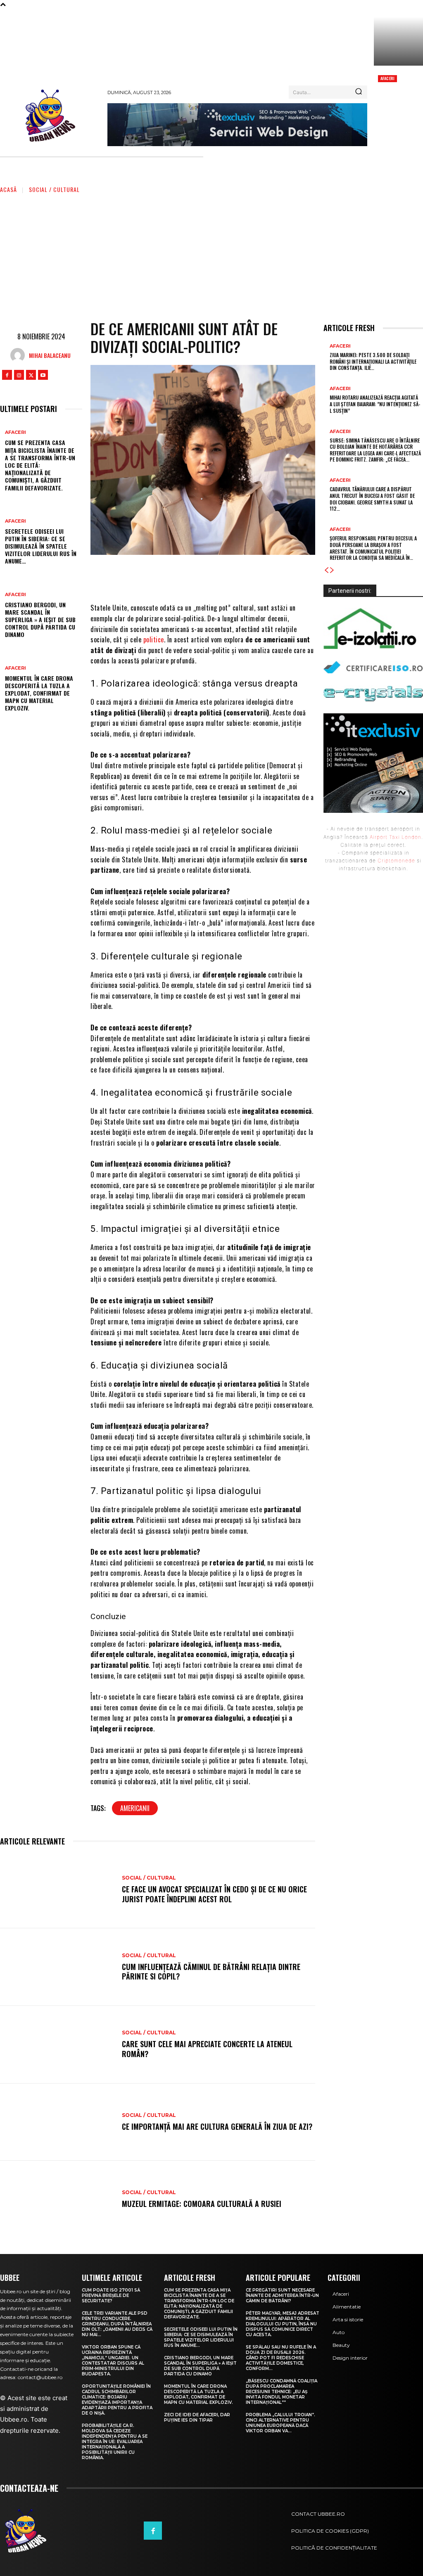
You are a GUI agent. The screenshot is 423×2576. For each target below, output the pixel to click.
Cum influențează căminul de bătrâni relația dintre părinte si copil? (211, 1971)
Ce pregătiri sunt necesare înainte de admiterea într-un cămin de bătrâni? (282, 2295)
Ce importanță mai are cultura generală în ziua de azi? (217, 2126)
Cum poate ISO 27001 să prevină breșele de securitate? (111, 2295)
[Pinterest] (221, 578)
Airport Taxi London (396, 837)
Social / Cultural (54, 189)
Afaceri (387, 78)
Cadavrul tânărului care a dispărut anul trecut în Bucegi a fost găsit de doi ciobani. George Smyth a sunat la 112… (372, 499)
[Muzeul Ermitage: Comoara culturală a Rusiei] (57, 2200)
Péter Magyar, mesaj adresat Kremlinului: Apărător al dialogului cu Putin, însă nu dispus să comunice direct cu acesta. (283, 2324)
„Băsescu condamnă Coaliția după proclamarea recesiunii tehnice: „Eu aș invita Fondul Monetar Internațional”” (282, 2392)
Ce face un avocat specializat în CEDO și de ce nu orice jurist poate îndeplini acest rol (214, 1894)
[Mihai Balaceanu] (20, 355)
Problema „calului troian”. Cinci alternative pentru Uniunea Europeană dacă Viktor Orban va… (280, 2423)
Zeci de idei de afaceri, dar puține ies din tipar (197, 2417)
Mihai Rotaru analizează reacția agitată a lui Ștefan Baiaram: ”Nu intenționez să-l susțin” (375, 404)
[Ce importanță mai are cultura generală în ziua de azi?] (57, 2122)
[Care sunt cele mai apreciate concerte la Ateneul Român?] (57, 2045)
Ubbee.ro (14, 2419)
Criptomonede (396, 861)
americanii (135, 1808)
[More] (271, 578)
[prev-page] (326, 570)
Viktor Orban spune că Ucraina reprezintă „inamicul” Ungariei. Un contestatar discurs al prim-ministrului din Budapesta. (113, 2361)
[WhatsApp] (246, 578)
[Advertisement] (211, 256)
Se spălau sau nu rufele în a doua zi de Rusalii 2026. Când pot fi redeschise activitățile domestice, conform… (281, 2358)
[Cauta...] (359, 92)
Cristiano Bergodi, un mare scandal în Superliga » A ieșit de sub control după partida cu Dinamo (40, 620)
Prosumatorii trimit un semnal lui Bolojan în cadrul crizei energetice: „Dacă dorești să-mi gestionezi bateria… (398, 106)
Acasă (8, 189)
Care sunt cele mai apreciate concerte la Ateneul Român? (207, 2049)
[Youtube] (43, 375)
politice (154, 639)
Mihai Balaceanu (50, 355)
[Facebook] (7, 375)
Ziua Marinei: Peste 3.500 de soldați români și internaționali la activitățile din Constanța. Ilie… (373, 361)
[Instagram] (19, 375)
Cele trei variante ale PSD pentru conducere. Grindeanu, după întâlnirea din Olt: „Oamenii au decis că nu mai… (117, 2324)
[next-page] (332, 570)
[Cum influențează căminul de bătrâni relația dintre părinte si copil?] (57, 1967)
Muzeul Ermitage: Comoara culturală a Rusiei (202, 2204)
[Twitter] (31, 375)
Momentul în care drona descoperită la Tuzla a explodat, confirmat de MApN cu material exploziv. (39, 693)
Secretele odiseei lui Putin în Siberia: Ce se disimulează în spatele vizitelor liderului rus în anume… (41, 546)
